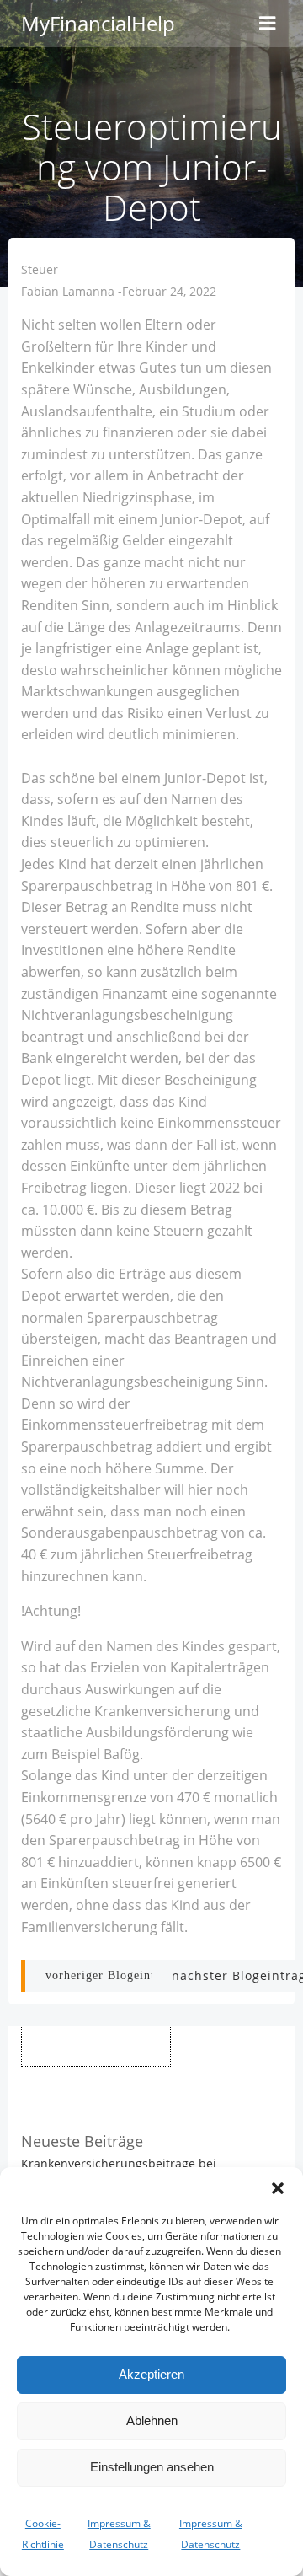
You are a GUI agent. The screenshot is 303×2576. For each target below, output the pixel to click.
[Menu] (268, 24)
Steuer (40, 269)
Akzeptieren (151, 2374)
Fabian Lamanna (68, 291)
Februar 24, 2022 (169, 291)
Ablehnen (152, 2420)
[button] (278, 2188)
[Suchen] (209, 2046)
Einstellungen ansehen (152, 2467)
